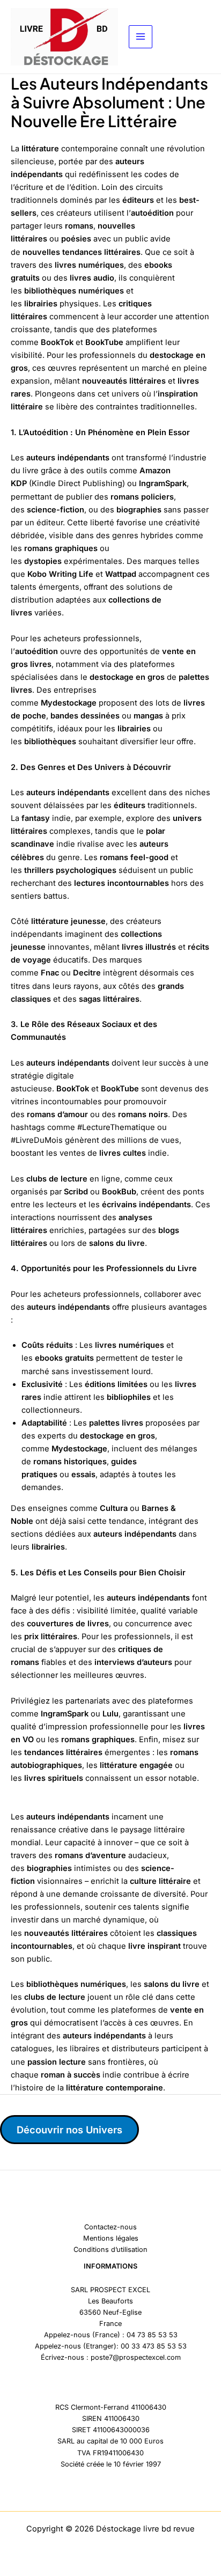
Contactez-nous (110, 2227)
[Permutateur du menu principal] (141, 37)
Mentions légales (111, 2238)
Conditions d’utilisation (110, 2250)
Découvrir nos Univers (69, 2130)
